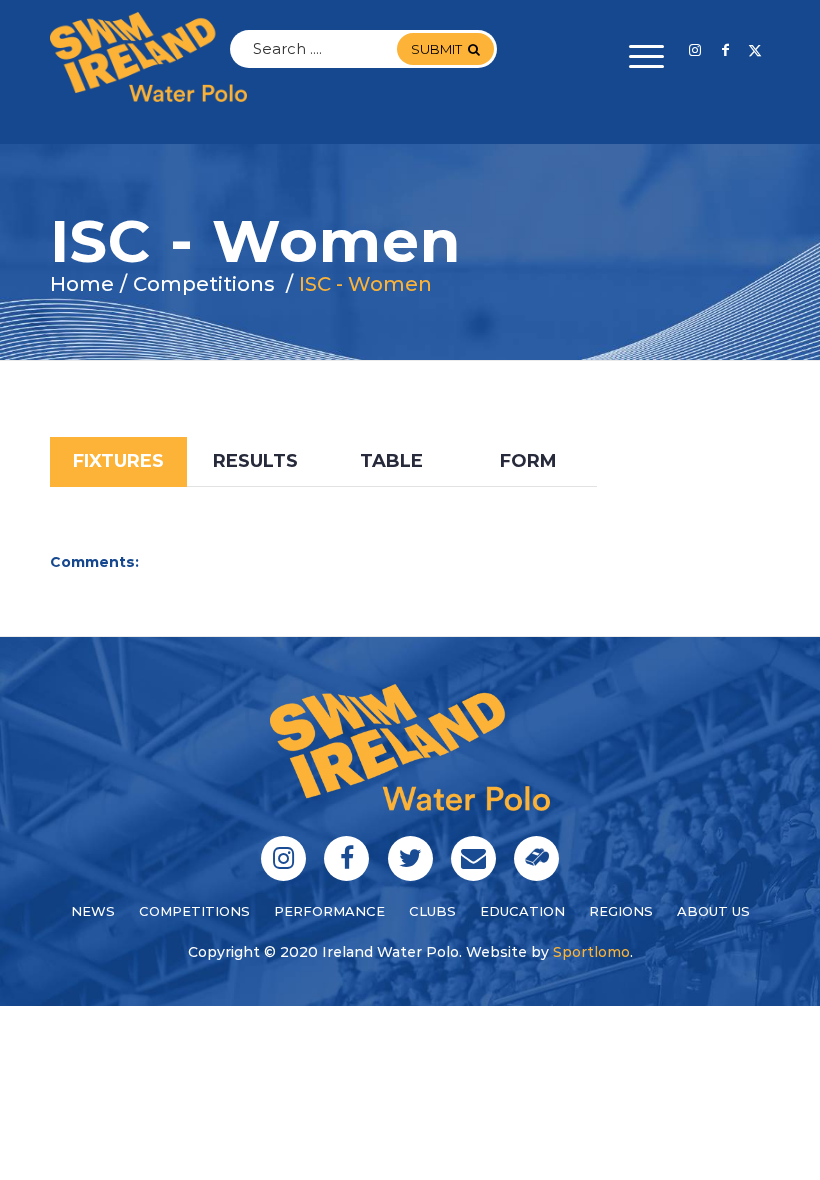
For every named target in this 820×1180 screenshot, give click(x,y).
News (93, 911)
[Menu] (636, 57)
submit (436, 49)
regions (621, 911)
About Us (713, 911)
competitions (204, 284)
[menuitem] (636, 57)
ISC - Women (365, 284)
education (522, 911)
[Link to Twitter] (755, 50)
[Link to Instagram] (695, 50)
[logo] (148, 57)
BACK (732, 421)
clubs (432, 911)
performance (329, 911)
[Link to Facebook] (725, 50)
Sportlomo (591, 952)
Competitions (194, 911)
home (82, 284)
